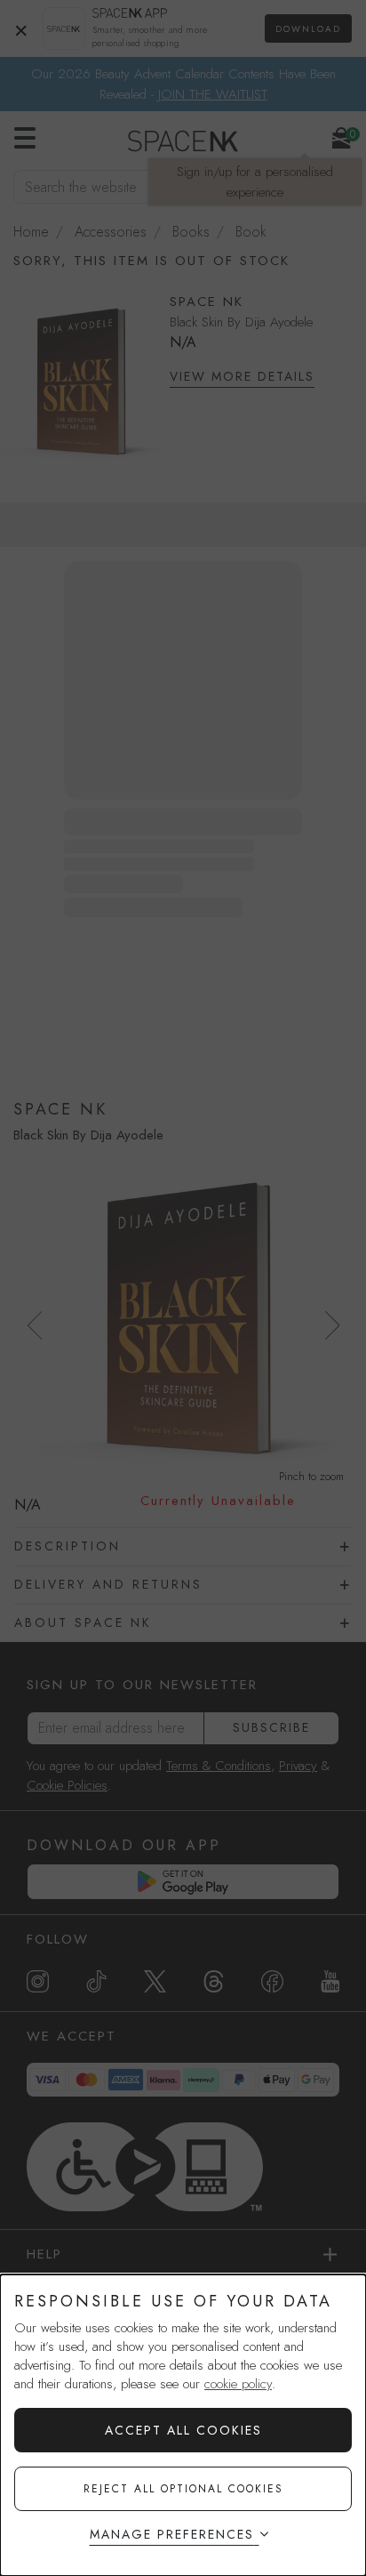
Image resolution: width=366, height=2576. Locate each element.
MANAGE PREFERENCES (172, 2534)
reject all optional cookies (183, 2489)
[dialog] (183, 2425)
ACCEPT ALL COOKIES (183, 2430)
